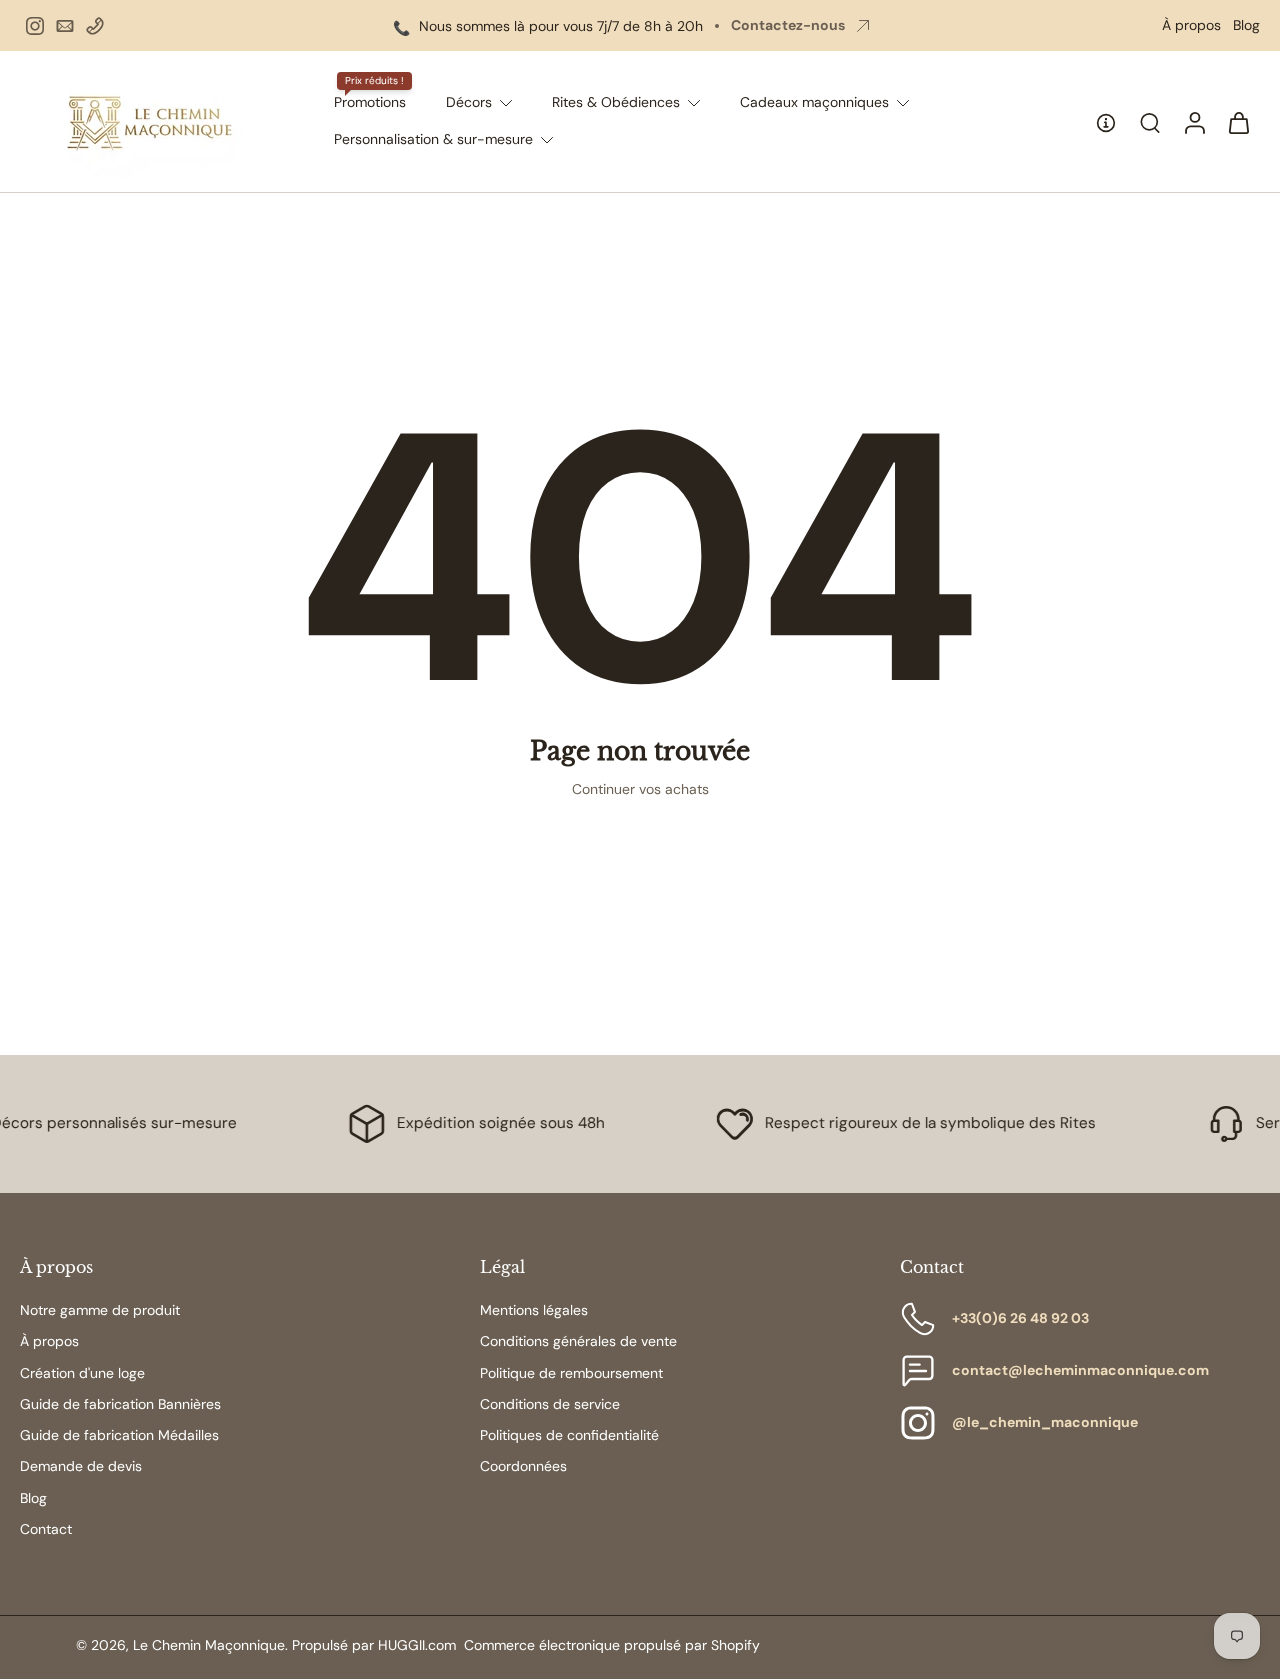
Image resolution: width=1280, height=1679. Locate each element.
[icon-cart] (1238, 122)
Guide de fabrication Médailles (119, 1435)
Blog (1246, 25)
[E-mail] (65, 26)
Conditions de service (550, 1404)
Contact (46, 1529)
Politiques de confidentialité (569, 1435)
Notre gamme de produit (100, 1310)
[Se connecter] (1194, 121)
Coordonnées (523, 1466)
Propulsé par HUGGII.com (374, 1645)
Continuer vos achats (640, 789)
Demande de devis (81, 1466)
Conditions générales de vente (578, 1341)
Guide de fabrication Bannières (120, 1404)
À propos (1191, 25)
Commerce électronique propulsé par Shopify (612, 1645)
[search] (1150, 122)
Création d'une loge (82, 1373)
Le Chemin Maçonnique (209, 1645)
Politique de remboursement (571, 1373)
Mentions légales (534, 1310)
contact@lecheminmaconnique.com (1080, 1370)
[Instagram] (35, 26)
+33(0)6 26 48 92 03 (1020, 1318)
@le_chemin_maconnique (1045, 1422)
